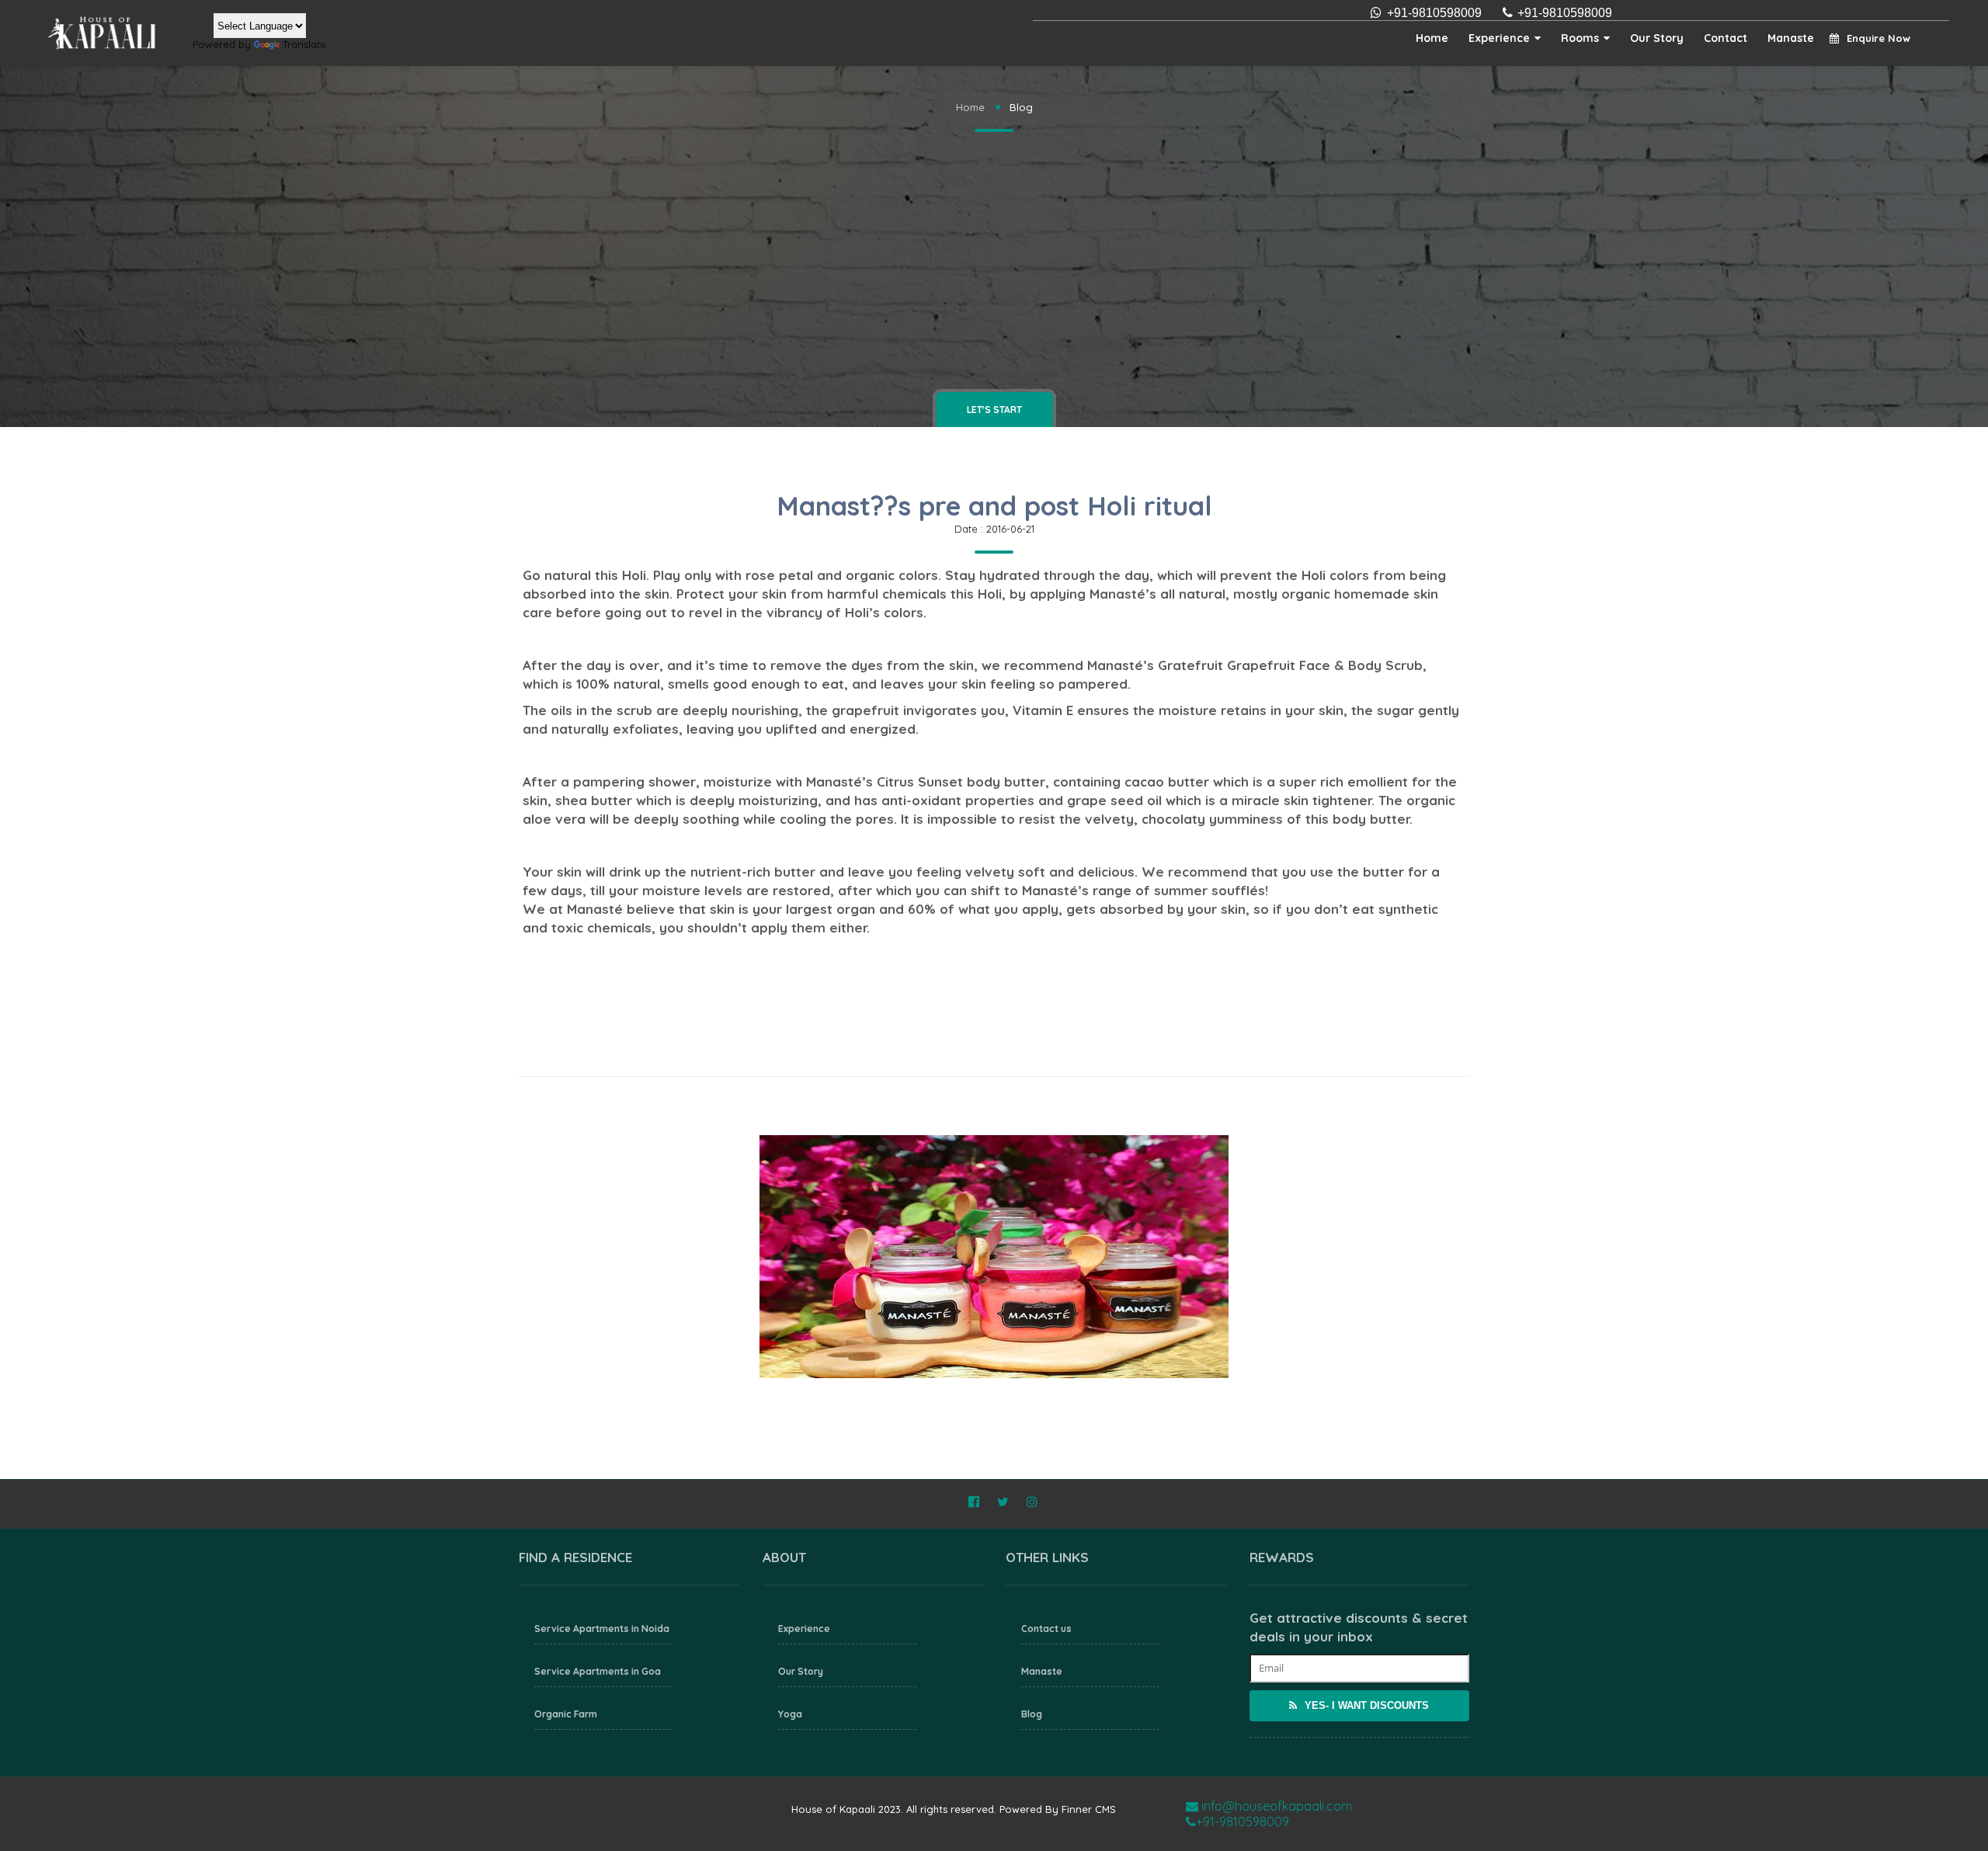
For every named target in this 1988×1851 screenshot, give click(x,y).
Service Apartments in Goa (598, 1671)
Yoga (790, 1714)
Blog (1032, 1714)
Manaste (1791, 38)
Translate (304, 44)
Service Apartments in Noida (602, 1629)
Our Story (1657, 38)
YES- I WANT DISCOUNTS (1365, 1705)
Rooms (1580, 38)
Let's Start (994, 410)
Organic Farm (566, 1714)
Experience (1499, 38)
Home (1432, 38)
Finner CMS (1089, 1809)
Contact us (1046, 1629)
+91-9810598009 (1565, 13)
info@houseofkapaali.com (1275, 1806)
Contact (1726, 38)
